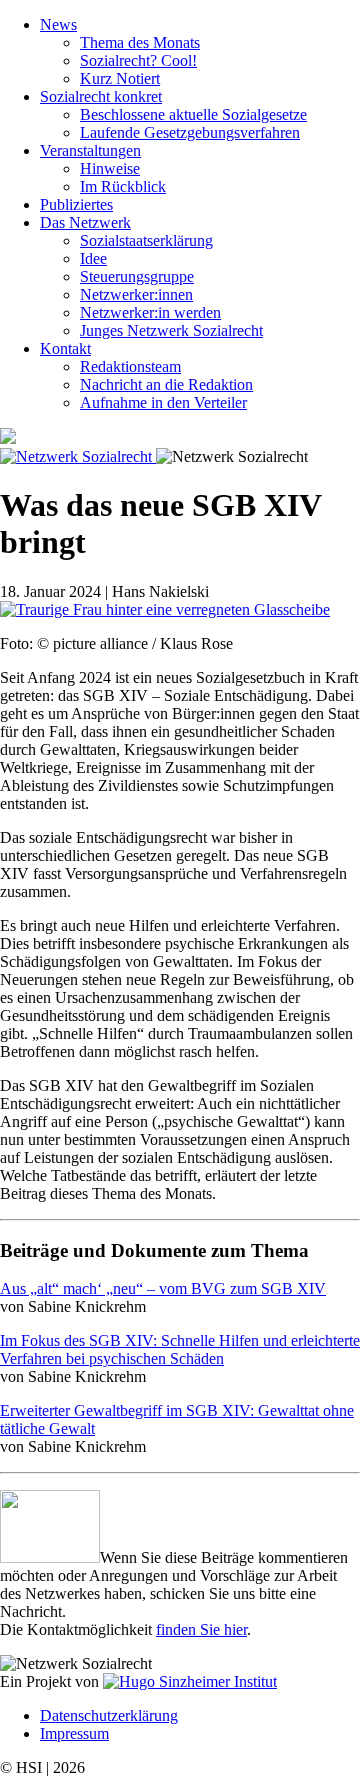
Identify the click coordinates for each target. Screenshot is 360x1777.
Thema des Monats (140, 42)
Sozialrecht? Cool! (138, 60)
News (58, 24)
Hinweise (110, 168)
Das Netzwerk (85, 222)
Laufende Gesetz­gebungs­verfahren (190, 132)
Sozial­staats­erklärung (146, 240)
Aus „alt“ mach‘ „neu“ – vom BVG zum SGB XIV (163, 1288)
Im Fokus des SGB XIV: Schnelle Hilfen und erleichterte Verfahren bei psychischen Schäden (180, 1349)
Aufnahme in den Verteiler (163, 402)
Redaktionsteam (130, 366)
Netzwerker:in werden (150, 312)
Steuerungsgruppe (137, 276)
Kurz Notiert (120, 78)
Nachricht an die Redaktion (166, 384)
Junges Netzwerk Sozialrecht (171, 330)
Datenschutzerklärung (109, 1715)
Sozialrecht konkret (101, 96)
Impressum (74, 1733)
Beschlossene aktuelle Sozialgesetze (193, 114)
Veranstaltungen (90, 150)
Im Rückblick (123, 186)
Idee (93, 258)
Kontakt (65, 348)
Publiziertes (76, 204)
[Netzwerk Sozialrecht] (78, 456)
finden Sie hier (201, 1629)
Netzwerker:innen (136, 294)
